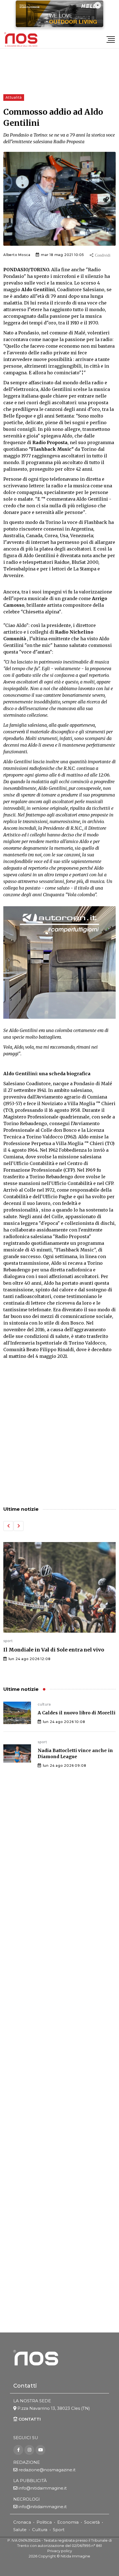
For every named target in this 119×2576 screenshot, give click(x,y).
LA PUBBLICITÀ (30, 2481)
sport (8, 1641)
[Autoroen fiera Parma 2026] (59, 962)
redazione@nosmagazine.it (47, 2470)
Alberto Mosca (17, 255)
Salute (20, 2530)
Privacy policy (60, 2551)
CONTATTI (29, 2419)
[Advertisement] (59, 1433)
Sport (59, 2530)
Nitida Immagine (75, 2556)
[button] (8, 1526)
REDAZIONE (27, 2462)
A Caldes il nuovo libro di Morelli (77, 1713)
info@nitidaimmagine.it (43, 2488)
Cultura (40, 2530)
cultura (44, 1704)
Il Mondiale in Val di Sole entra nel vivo (54, 1650)
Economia (68, 2522)
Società (92, 2522)
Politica (44, 2522)
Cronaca (22, 2522)
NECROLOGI (27, 2499)
